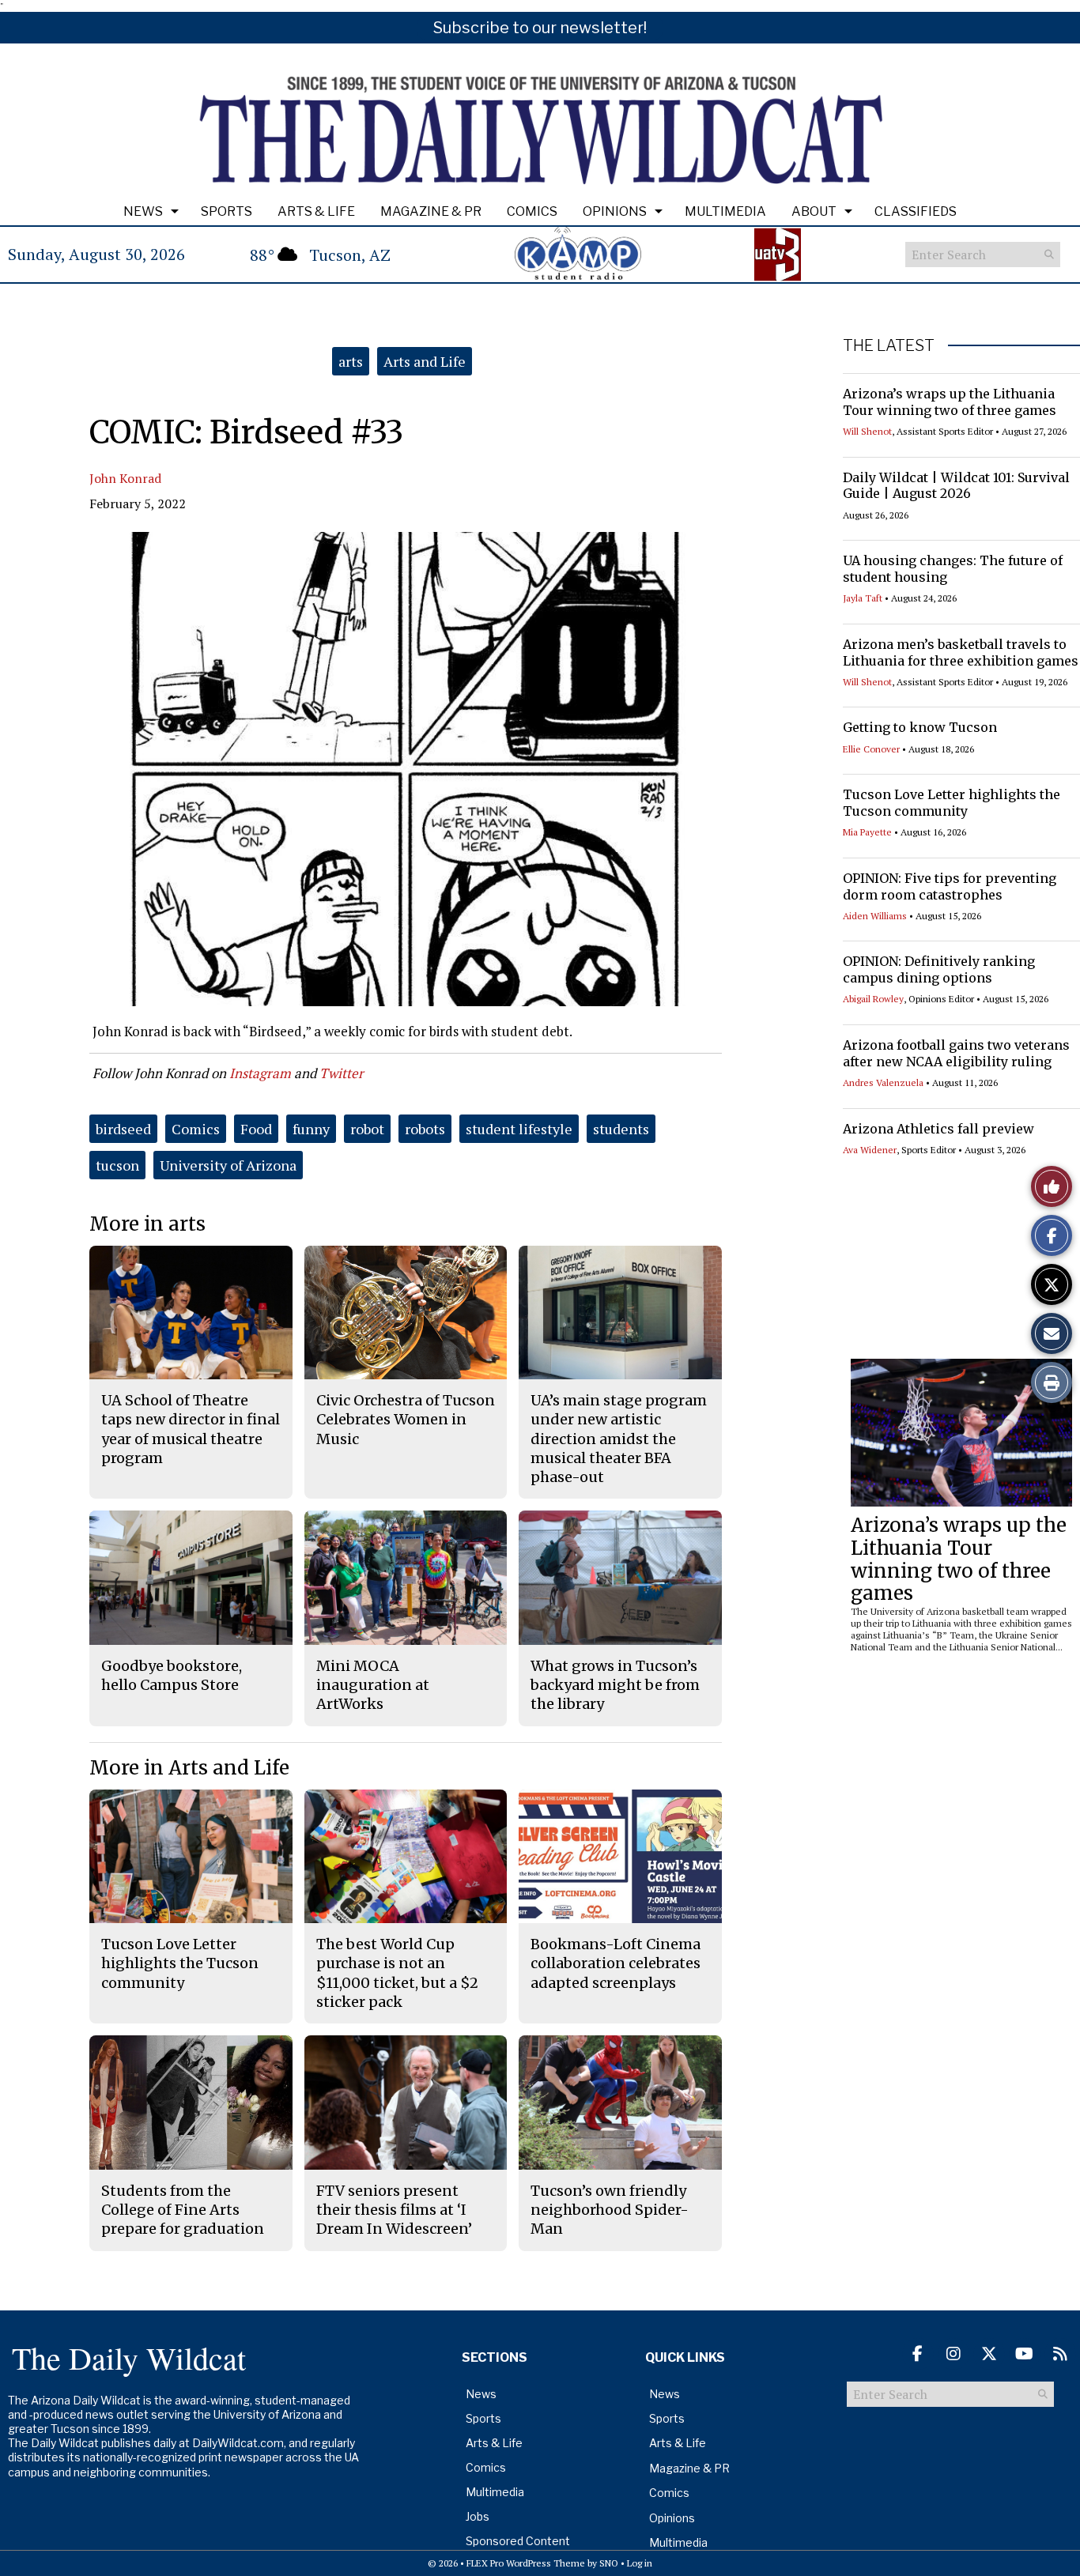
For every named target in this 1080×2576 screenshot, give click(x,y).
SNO (609, 2563)
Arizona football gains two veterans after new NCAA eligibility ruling (956, 1053)
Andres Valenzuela (883, 1082)
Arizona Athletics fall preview (938, 1129)
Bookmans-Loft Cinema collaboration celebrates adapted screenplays (616, 1963)
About (814, 211)
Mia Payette (867, 832)
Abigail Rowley (873, 999)
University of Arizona (228, 1165)
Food (256, 1129)
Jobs (478, 2516)
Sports (227, 211)
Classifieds (916, 211)
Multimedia (725, 211)
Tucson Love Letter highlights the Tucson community (952, 803)
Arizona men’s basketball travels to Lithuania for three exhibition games (961, 652)
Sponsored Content (518, 2541)
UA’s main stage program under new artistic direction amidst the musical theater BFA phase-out (619, 1439)
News (143, 211)
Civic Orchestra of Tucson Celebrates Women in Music (406, 1420)
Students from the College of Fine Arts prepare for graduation (183, 2210)
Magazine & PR (431, 211)
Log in (640, 2563)
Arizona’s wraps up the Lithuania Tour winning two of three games (950, 402)
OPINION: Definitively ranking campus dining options (939, 969)
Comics (532, 211)
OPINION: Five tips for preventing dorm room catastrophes (950, 886)
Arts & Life (316, 211)
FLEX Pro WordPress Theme (526, 2563)
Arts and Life (425, 361)
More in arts (147, 1224)
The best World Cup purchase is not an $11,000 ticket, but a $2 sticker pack (397, 1973)
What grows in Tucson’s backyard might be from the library (615, 1685)
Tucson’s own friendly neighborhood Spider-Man (610, 2210)
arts (351, 361)
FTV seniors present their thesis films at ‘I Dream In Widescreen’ (394, 2210)
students (621, 1129)
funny (311, 1129)
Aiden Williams (875, 916)
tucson (117, 1165)
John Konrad (125, 478)
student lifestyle (519, 1129)
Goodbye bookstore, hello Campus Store (172, 1675)
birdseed (123, 1129)
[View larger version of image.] (406, 769)
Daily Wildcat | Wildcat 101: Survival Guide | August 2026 (956, 486)
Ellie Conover (871, 749)
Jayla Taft (863, 598)
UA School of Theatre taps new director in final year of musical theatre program (191, 1429)
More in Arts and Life (189, 1768)
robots (425, 1129)
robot (367, 1129)
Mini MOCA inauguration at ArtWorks (373, 1685)
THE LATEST (889, 345)
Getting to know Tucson (920, 727)
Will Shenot (867, 431)
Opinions (615, 211)
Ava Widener (870, 1150)
